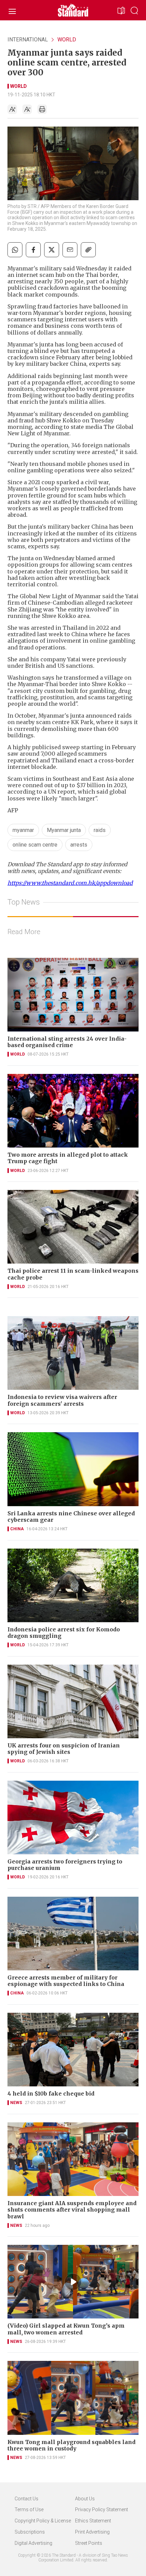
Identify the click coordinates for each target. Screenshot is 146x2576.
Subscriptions (30, 2532)
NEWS (16, 2103)
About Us (85, 2499)
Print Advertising (92, 2532)
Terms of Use (29, 2509)
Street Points (89, 2543)
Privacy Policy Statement (102, 2509)
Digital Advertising (33, 2543)
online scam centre (35, 845)
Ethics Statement (93, 2521)
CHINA (17, 1529)
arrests (79, 845)
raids (100, 830)
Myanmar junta (64, 830)
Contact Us (26, 2499)
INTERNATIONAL (28, 40)
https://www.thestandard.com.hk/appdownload (70, 883)
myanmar (23, 830)
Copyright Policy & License (43, 2521)
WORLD (67, 40)
